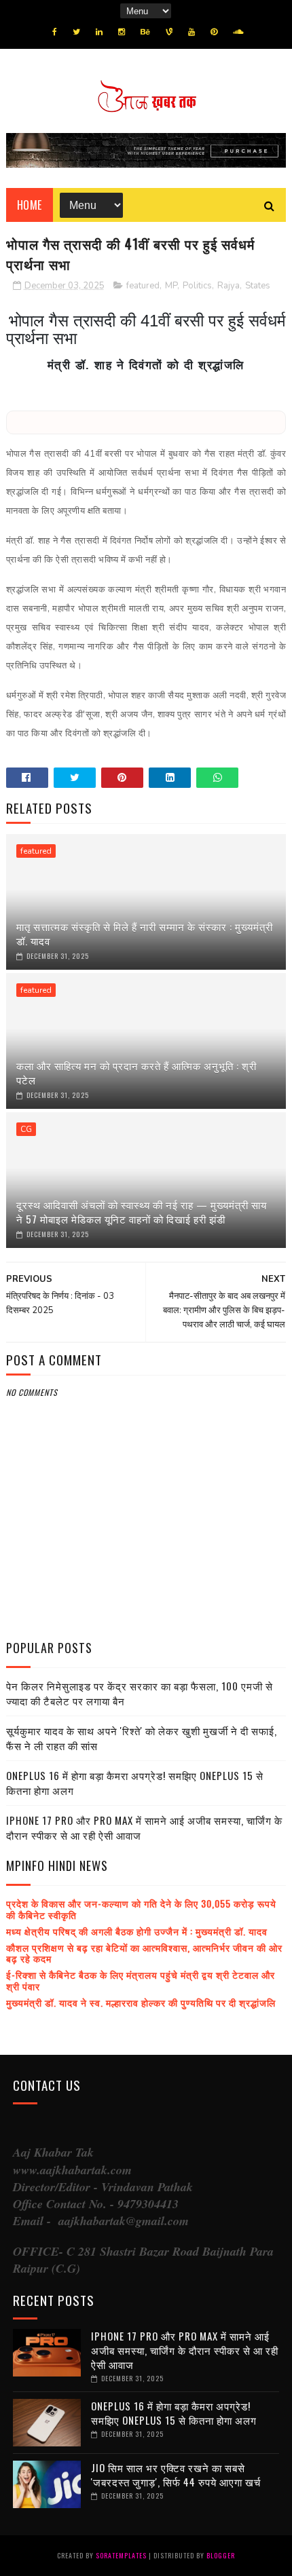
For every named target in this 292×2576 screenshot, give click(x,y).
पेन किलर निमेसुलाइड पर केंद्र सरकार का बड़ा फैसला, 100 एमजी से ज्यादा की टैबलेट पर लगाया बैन (140, 1693)
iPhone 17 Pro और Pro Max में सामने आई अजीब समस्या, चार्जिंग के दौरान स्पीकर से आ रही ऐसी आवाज (144, 1828)
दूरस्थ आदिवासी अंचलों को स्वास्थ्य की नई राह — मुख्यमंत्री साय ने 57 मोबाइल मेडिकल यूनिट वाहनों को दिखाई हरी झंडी (142, 1212)
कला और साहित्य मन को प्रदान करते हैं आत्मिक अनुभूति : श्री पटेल (136, 1073)
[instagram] (122, 32)
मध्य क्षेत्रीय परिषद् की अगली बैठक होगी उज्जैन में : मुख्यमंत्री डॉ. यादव (137, 1931)
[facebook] (55, 32)
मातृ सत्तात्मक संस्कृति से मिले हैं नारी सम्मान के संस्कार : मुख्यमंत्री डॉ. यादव (145, 933)
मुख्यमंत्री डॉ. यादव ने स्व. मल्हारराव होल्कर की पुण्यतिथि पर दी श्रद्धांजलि (141, 2002)
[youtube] (191, 32)
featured (143, 286)
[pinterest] (214, 32)
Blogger (221, 2555)
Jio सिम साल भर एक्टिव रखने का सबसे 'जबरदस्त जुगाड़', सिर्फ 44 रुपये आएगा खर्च (176, 2475)
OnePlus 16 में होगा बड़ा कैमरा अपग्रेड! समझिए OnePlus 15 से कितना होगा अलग (135, 1783)
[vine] (169, 32)
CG (26, 1129)
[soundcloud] (238, 32)
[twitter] (76, 32)
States (258, 286)
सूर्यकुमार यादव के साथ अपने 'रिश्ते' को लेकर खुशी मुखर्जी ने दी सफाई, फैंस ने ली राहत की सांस (142, 1738)
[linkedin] (99, 32)
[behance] (145, 32)
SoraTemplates (121, 2555)
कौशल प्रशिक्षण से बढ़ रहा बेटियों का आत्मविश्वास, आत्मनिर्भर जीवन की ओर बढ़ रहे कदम (144, 1953)
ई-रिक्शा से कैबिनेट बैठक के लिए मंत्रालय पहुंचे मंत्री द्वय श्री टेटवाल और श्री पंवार (141, 1980)
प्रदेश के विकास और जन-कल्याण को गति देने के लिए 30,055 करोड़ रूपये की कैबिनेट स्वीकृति (141, 1909)
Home (30, 205)
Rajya (229, 286)
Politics (197, 286)
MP (171, 286)
